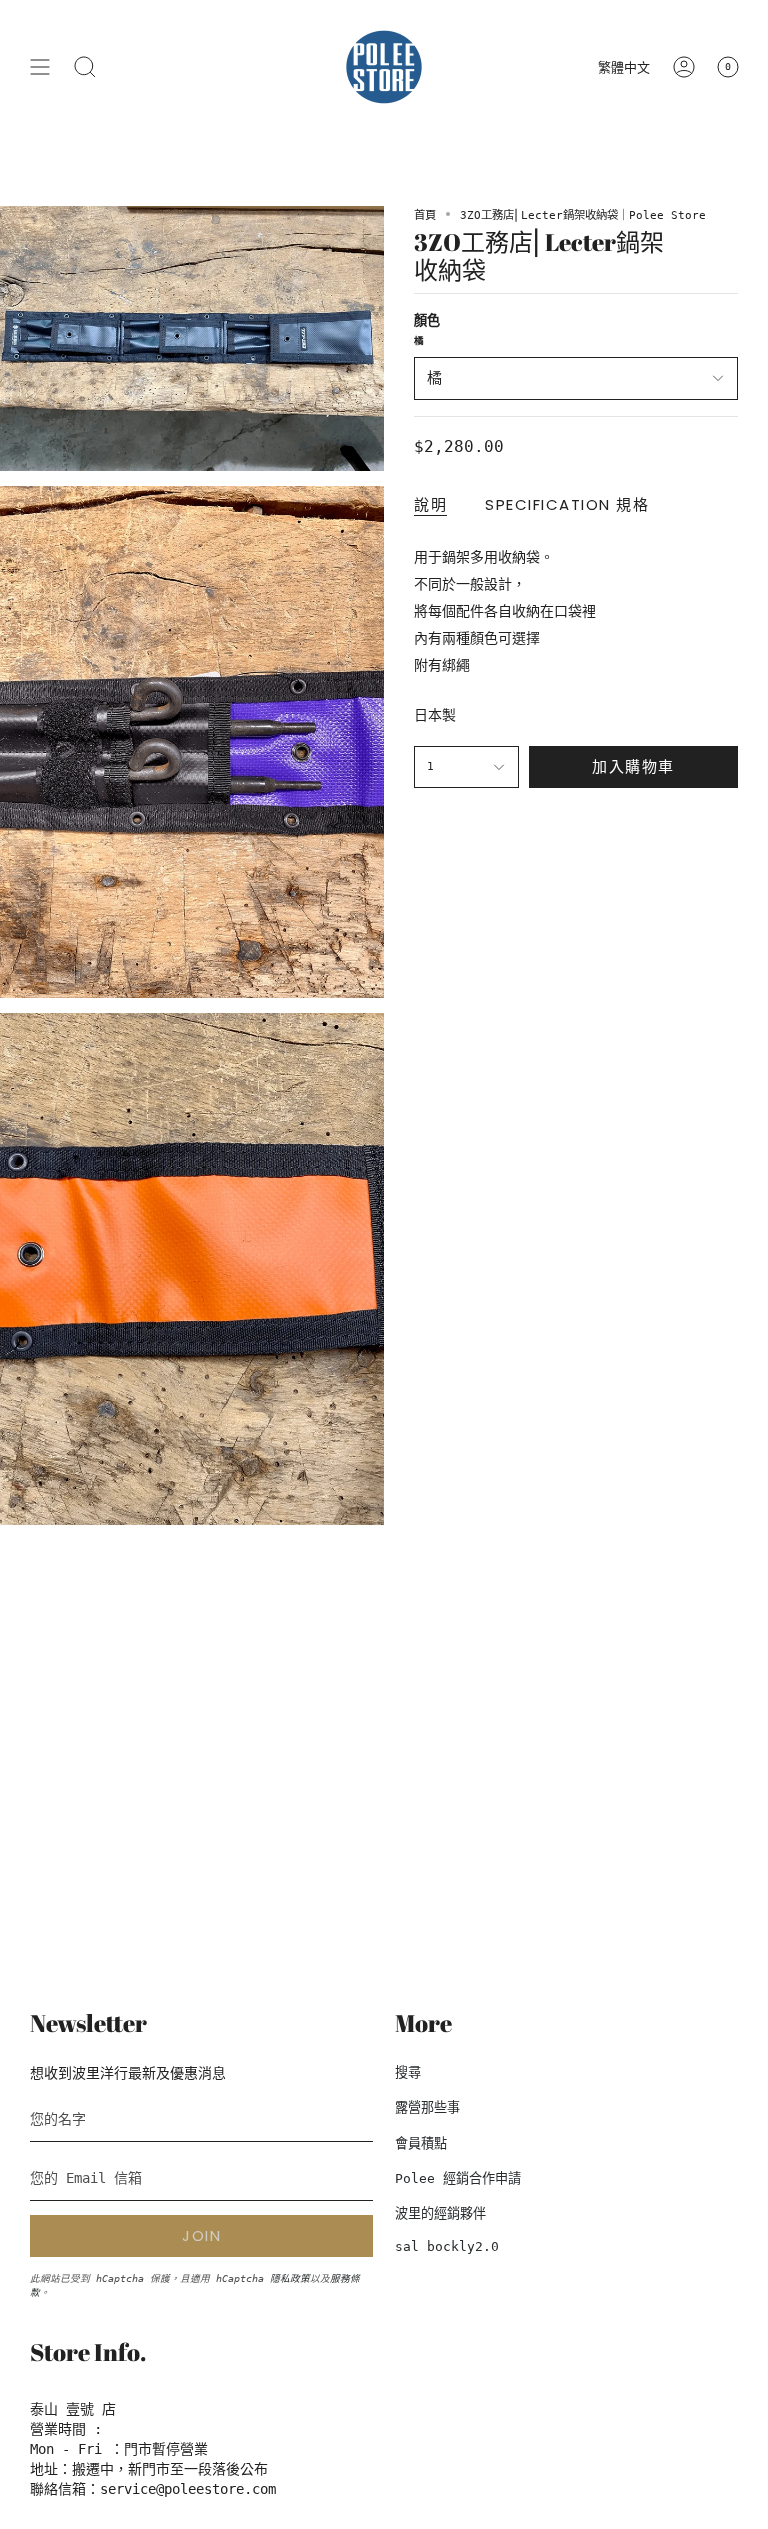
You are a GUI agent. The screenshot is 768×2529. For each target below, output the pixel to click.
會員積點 (421, 2143)
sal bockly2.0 (447, 2246)
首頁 (425, 215)
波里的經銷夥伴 (440, 2213)
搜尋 (408, 2072)
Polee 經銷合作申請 (458, 2178)
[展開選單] (40, 67)
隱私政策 (290, 2278)
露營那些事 (427, 2107)
